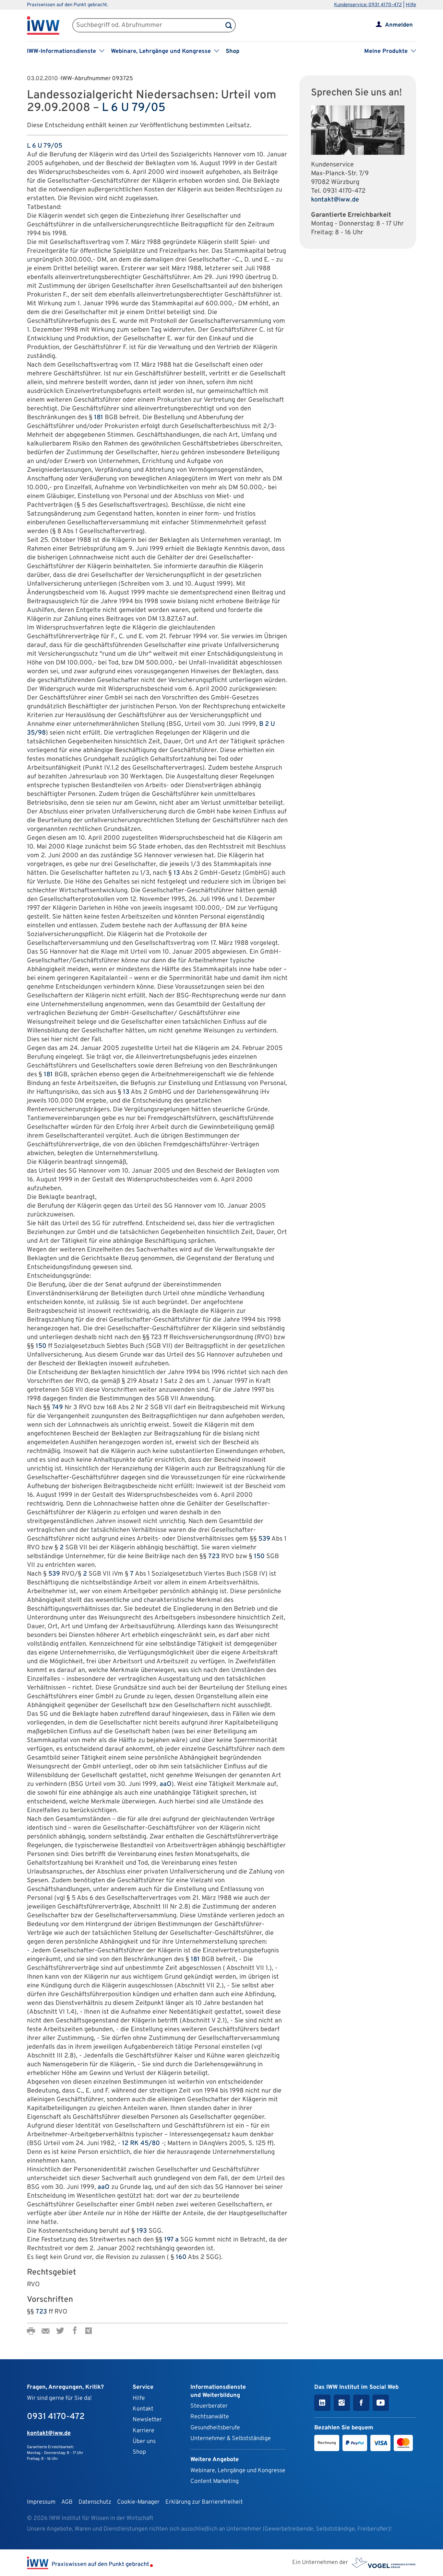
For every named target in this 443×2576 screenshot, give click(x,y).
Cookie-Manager (138, 2502)
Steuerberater (209, 2406)
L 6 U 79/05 (134, 108)
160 (181, 2257)
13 (177, 873)
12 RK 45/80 (141, 2143)
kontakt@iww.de (335, 200)
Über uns (144, 2442)
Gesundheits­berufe (215, 2428)
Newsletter (147, 2420)
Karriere (144, 2431)
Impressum (41, 2502)
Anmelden (399, 25)
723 (214, 1557)
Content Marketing (215, 2481)
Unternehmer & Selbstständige (231, 2439)
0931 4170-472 (344, 191)
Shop (233, 51)
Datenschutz (95, 2502)
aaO (166, 1784)
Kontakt (143, 2409)
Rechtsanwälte (210, 2417)
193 (142, 2231)
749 (57, 1408)
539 (264, 1539)
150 (41, 1346)
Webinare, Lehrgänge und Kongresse (238, 2471)
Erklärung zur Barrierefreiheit (204, 2502)
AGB (67, 2502)
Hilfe (411, 5)
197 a (171, 2240)
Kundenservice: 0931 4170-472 (368, 5)
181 (99, 418)
